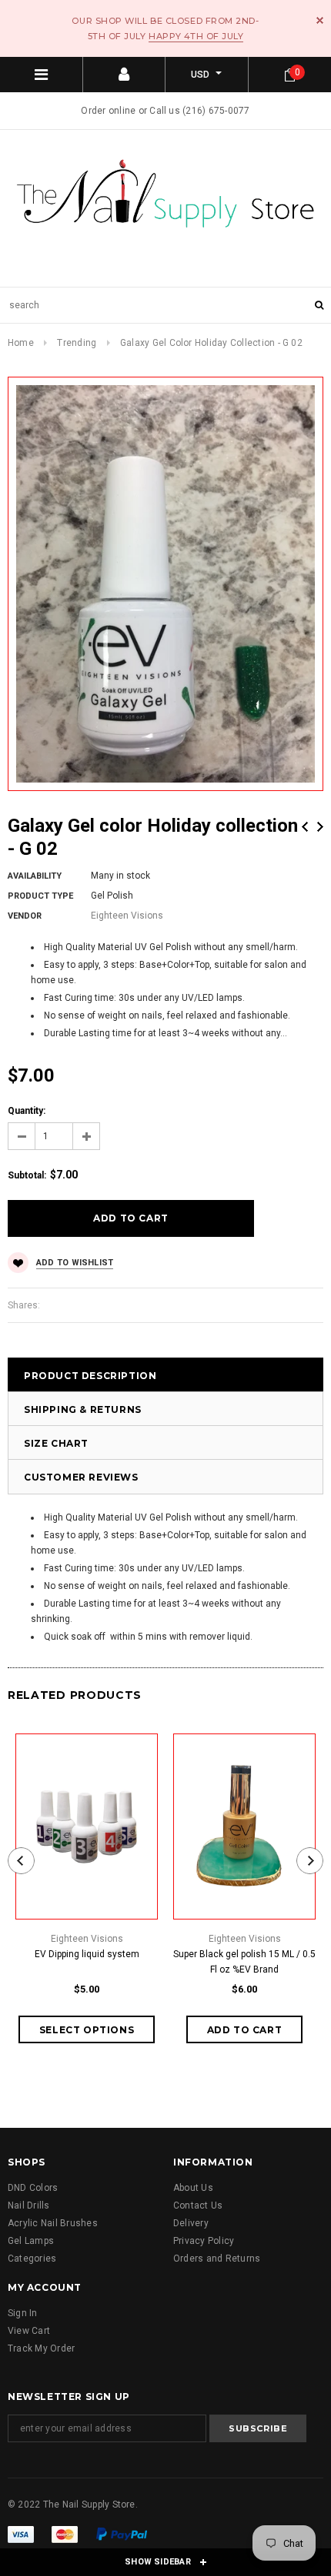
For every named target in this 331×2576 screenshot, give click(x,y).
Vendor (25, 916)
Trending (77, 343)
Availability (35, 876)
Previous (305, 827)
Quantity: (27, 1111)
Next (320, 827)
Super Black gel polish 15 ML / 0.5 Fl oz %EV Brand (244, 1962)
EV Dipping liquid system (87, 1954)
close (320, 20)
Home (21, 343)
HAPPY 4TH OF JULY (196, 36)
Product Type (40, 896)
